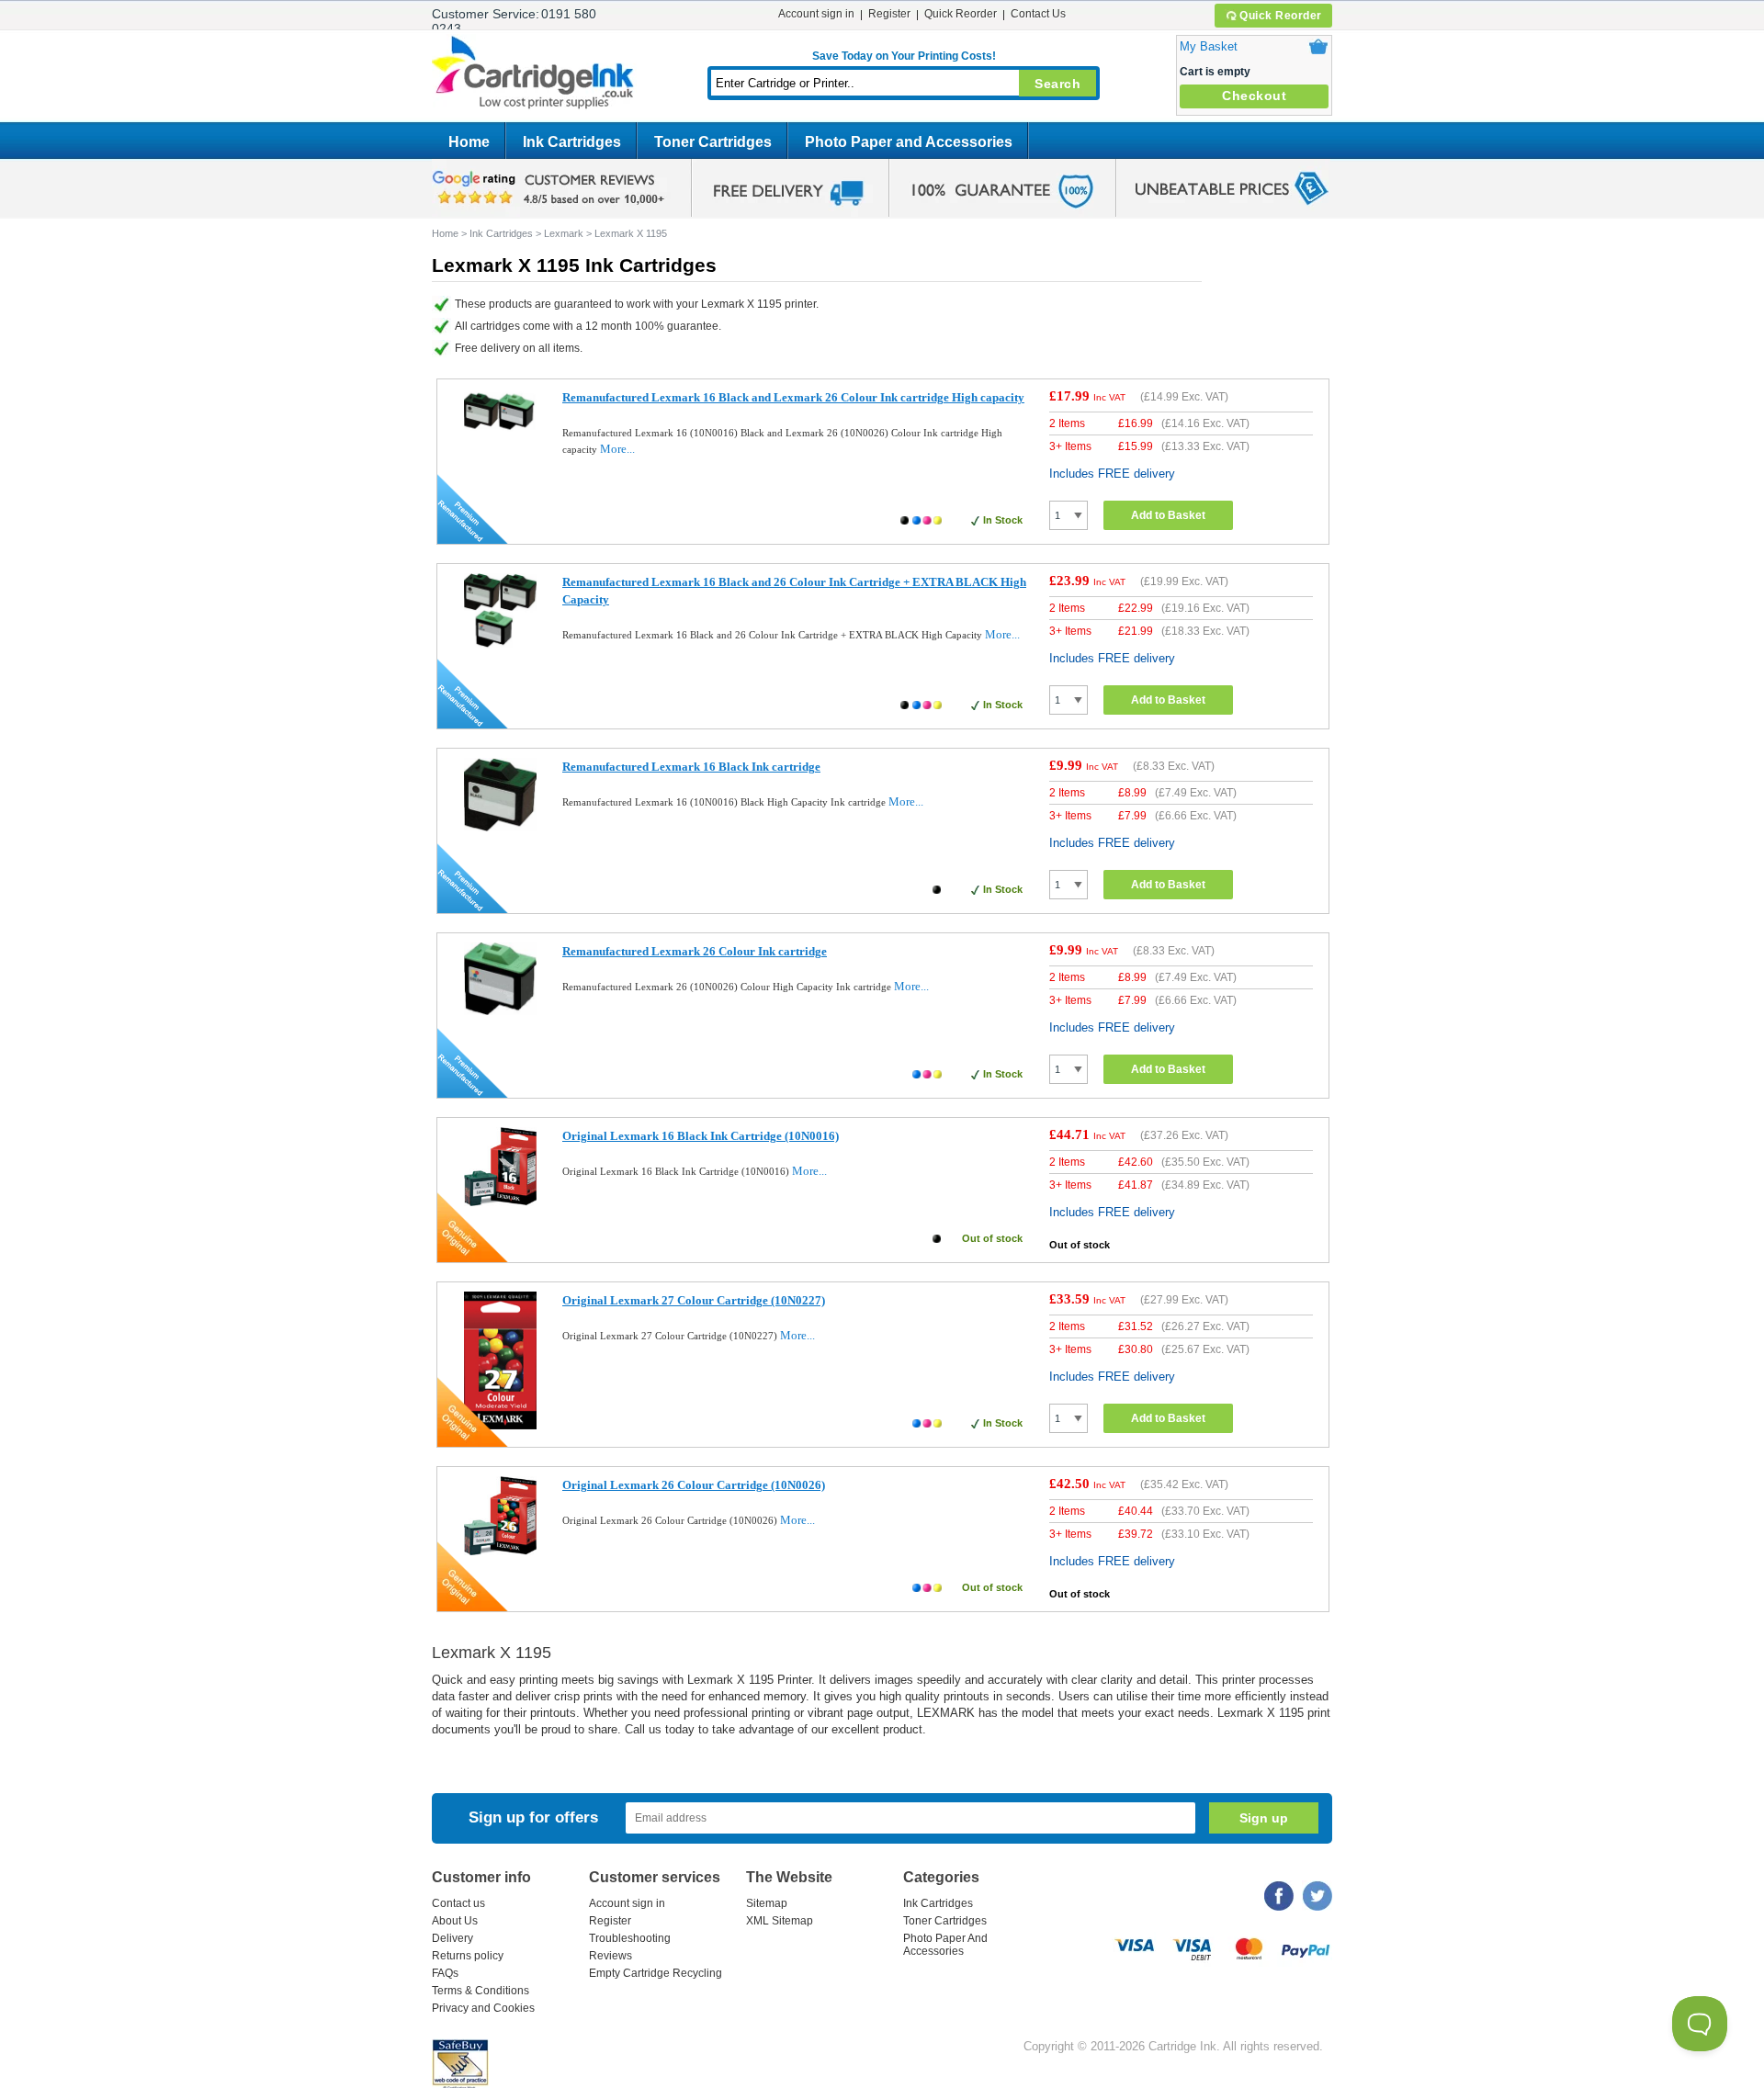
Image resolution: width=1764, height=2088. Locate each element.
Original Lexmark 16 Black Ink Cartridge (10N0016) (701, 1136)
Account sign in (816, 14)
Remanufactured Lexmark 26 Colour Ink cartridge (695, 951)
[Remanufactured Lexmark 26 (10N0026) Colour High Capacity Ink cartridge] (500, 1011)
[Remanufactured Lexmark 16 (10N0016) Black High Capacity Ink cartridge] (500, 827)
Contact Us (1038, 14)
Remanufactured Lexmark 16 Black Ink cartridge (691, 767)
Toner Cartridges (713, 142)
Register (889, 14)
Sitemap (767, 1903)
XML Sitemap (780, 1921)
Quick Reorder (1281, 16)
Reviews (611, 1956)
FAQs (445, 1973)
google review (551, 188)
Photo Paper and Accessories (909, 142)
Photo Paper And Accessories (945, 1945)
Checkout (1254, 96)
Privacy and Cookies (483, 2008)
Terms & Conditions (481, 1991)
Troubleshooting (630, 1938)
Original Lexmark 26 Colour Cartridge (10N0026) (694, 1485)
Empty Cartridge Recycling (656, 1973)
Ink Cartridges (572, 142)
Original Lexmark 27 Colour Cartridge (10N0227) (694, 1300)
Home (469, 142)
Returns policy (468, 1956)
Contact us (458, 1903)
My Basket (1209, 46)
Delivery (452, 1938)
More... (617, 449)
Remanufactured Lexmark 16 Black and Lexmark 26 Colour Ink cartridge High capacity (793, 397)
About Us (455, 1921)
